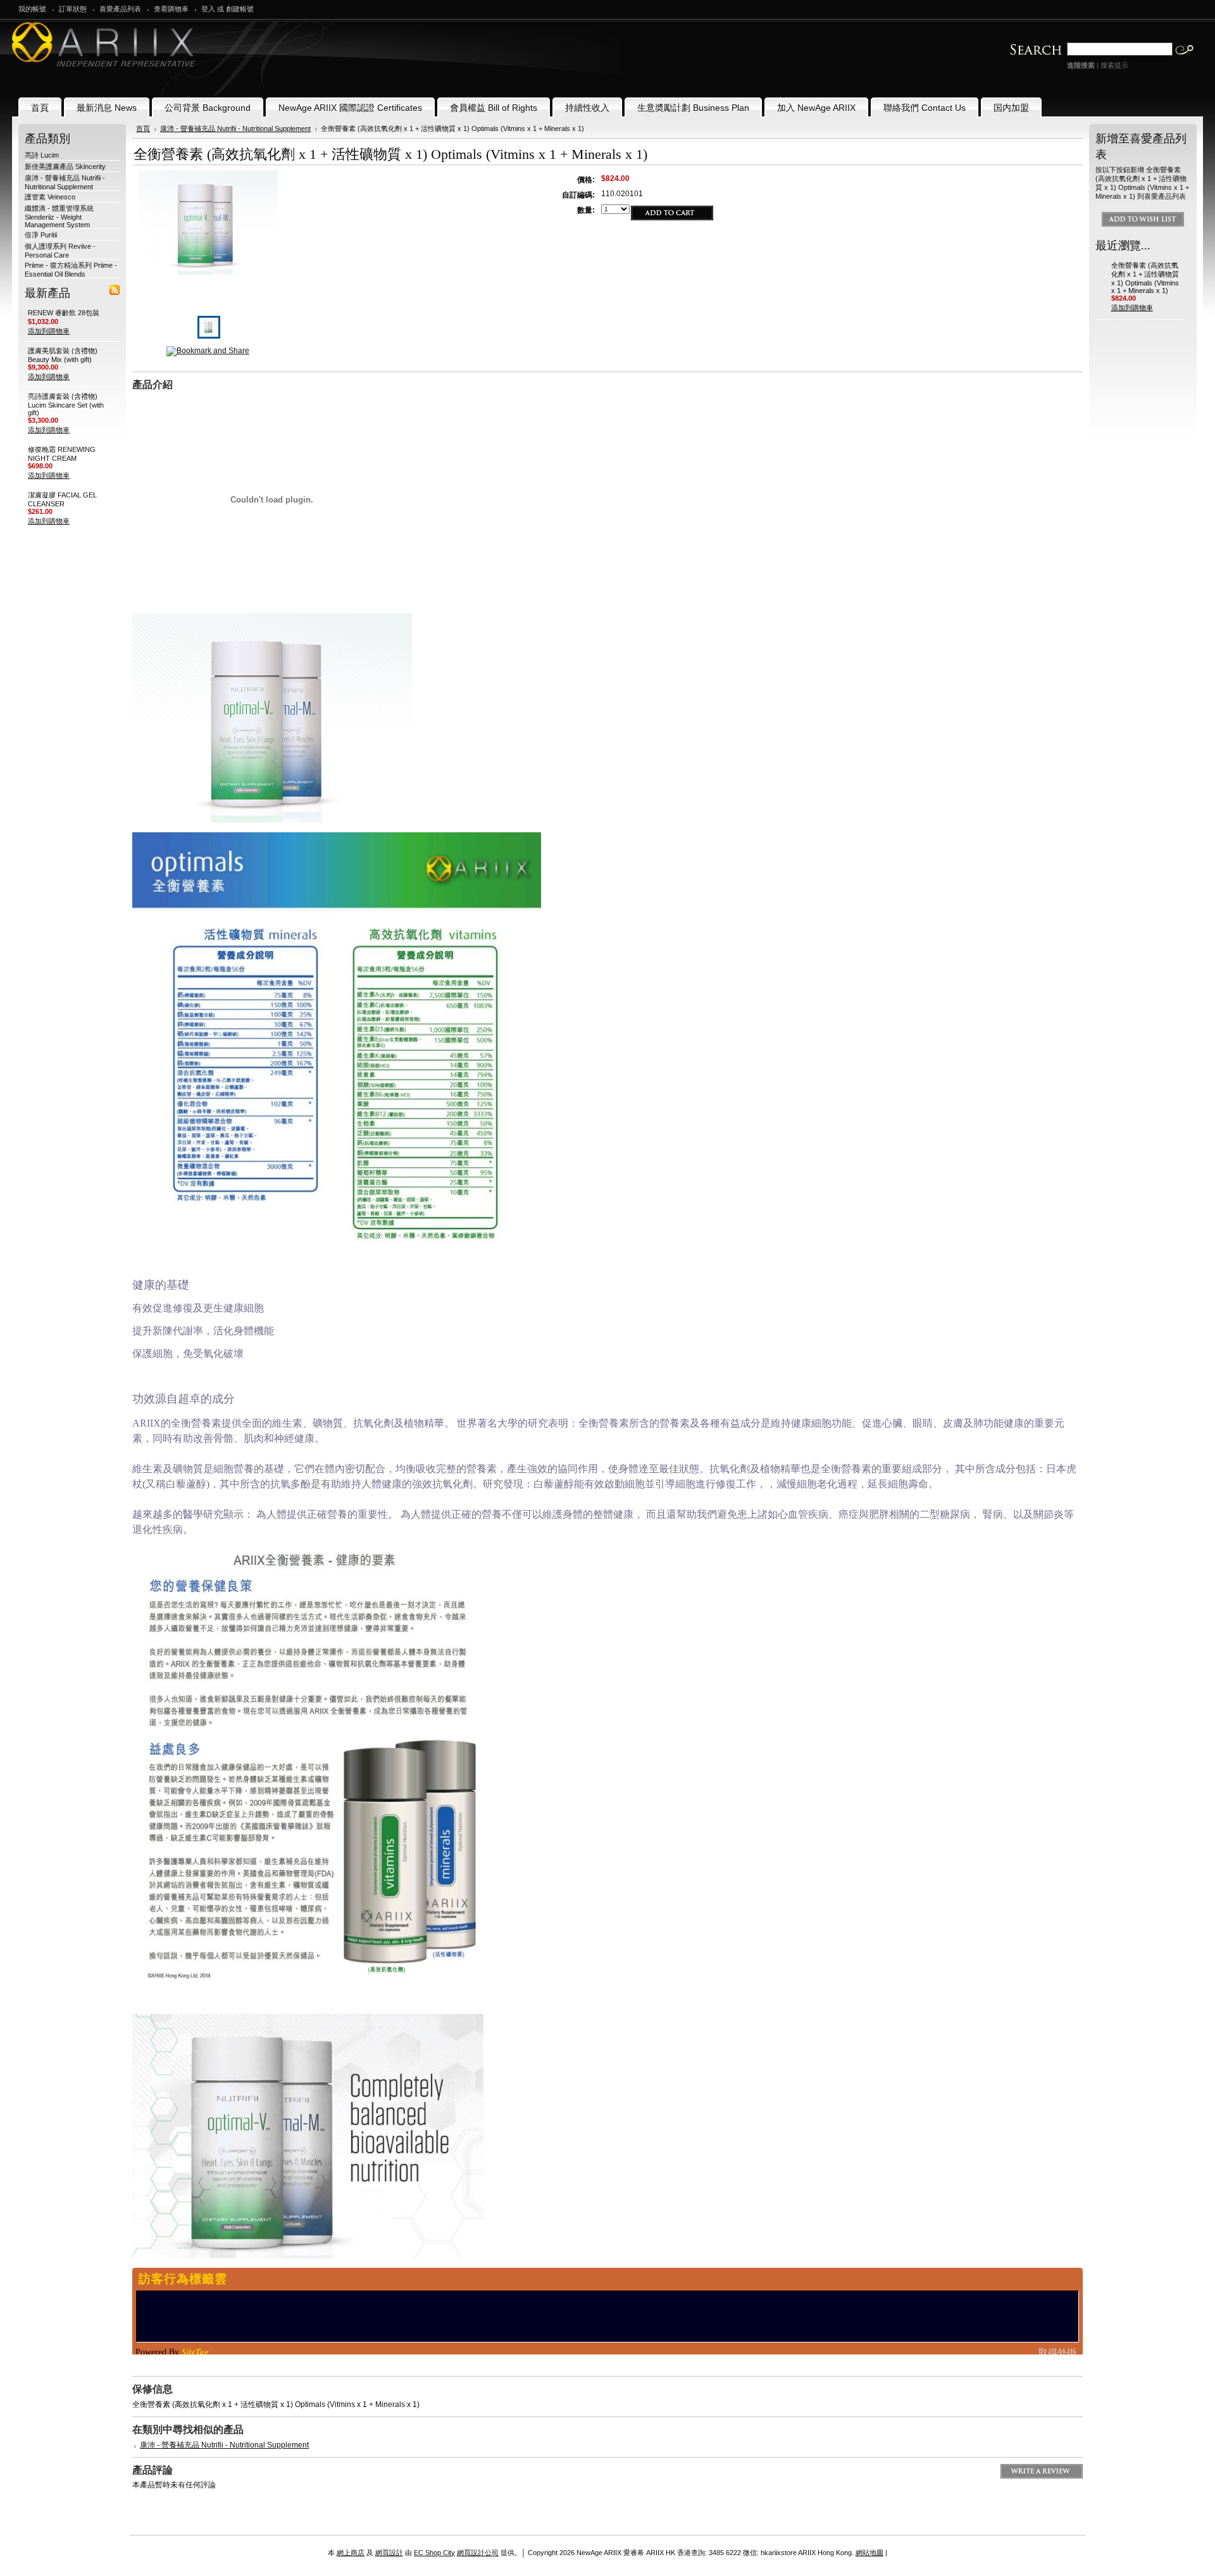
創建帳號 (240, 9)
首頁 (143, 128)
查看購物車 (171, 9)
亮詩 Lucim (42, 155)
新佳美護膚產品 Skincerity (65, 166)
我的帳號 (32, 9)
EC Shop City (434, 2553)
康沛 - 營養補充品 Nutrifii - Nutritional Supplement (235, 128)
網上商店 (351, 2553)
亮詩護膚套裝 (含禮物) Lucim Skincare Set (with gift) (66, 404)
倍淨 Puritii (41, 235)
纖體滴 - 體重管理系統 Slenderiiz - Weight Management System (59, 216)
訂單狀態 (73, 9)
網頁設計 (389, 2553)
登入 (208, 9)
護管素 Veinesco (50, 197)
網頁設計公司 (478, 2553)
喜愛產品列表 (120, 9)
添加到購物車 (49, 331)
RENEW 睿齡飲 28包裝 (64, 313)
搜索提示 (1114, 65)
